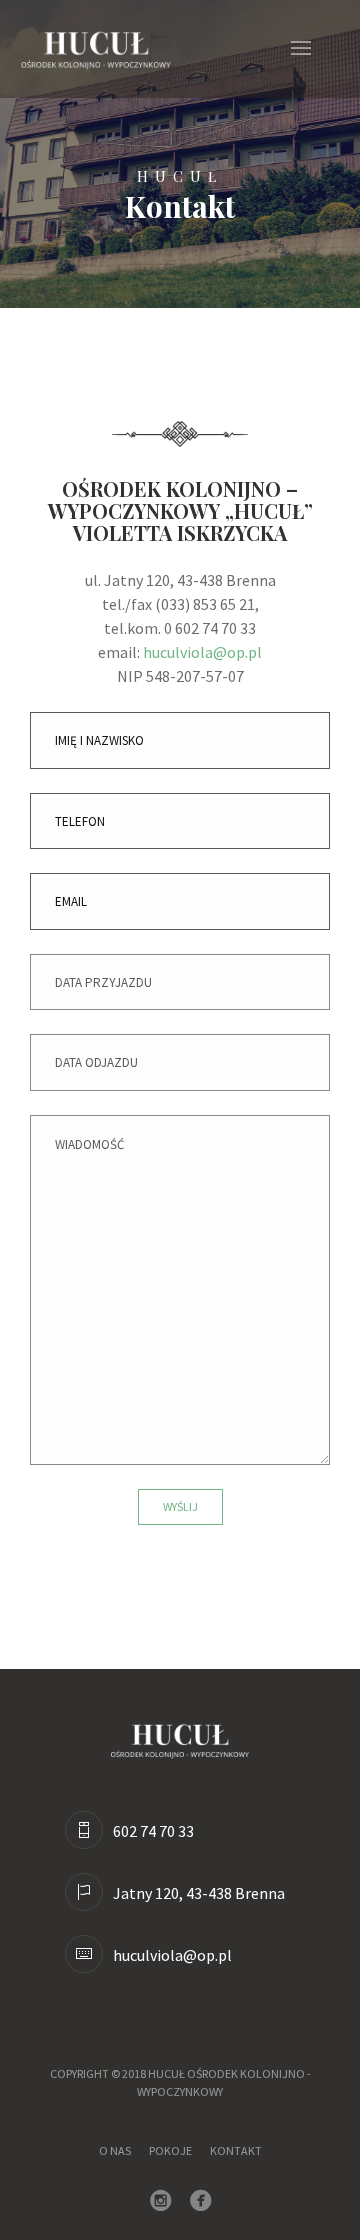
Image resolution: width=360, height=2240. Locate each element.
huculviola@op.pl (202, 652)
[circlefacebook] (205, 2202)
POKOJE (170, 2150)
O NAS (115, 2150)
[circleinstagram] (165, 2202)
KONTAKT (236, 2150)
